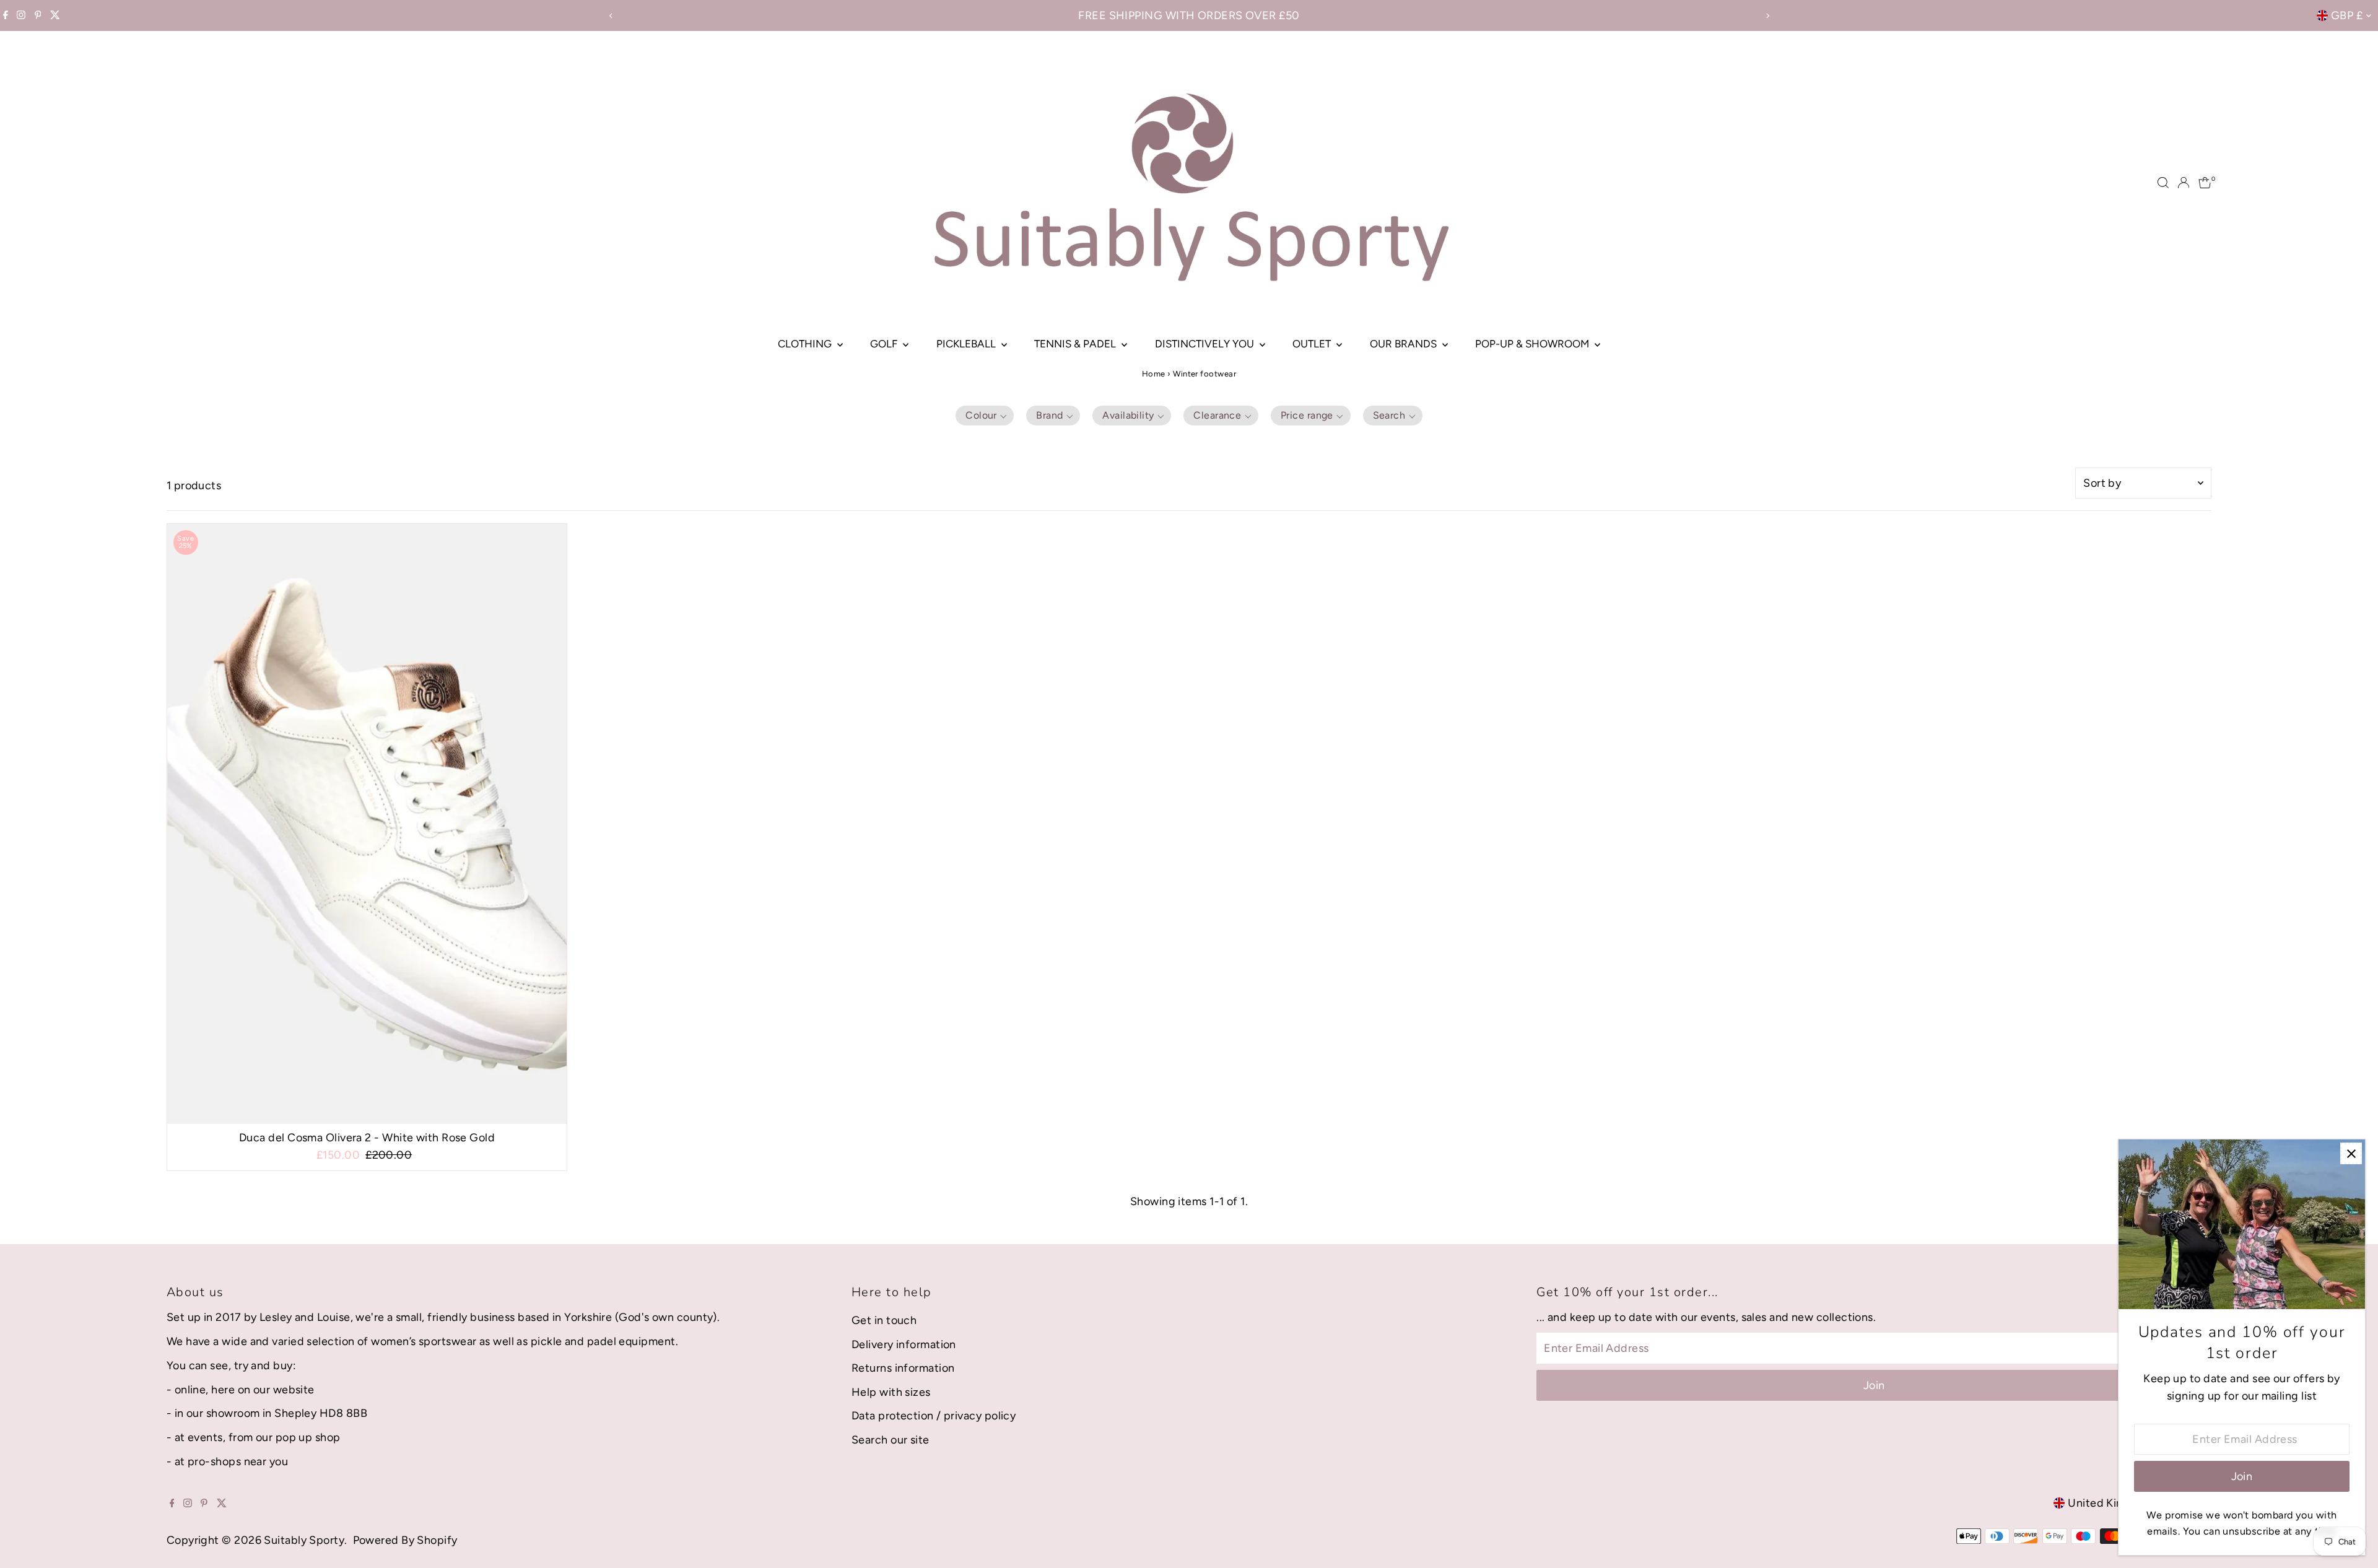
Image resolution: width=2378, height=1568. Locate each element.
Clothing (806, 344)
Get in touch (884, 1320)
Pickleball (967, 344)
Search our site (891, 1440)
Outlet (1313, 344)
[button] (985, 416)
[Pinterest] (38, 15)
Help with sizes (891, 1392)
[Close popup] (2351, 1153)
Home (1154, 374)
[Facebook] (6, 15)
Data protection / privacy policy (934, 1416)
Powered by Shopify (405, 1540)
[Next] (1767, 16)
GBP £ (2347, 15)
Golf (885, 344)
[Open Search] (2163, 183)
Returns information (903, 1368)
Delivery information (904, 1344)
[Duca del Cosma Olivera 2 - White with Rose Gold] (367, 824)
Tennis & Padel (1076, 344)
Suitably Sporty (304, 1540)
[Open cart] (2205, 183)
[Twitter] (55, 15)
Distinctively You (1206, 344)
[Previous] (611, 16)
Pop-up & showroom (1533, 344)
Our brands (1405, 344)
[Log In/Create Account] (2184, 183)
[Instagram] (21, 15)
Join (1874, 1385)
